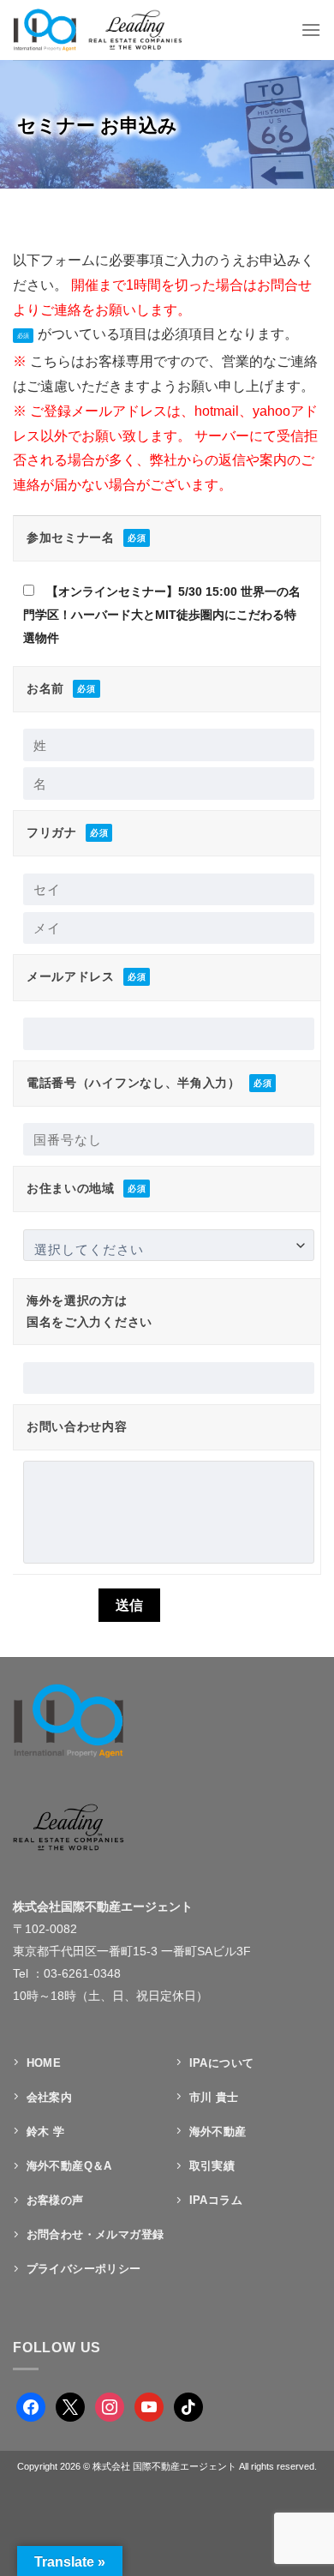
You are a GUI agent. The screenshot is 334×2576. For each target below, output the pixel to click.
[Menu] (311, 30)
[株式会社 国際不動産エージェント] (114, 30)
